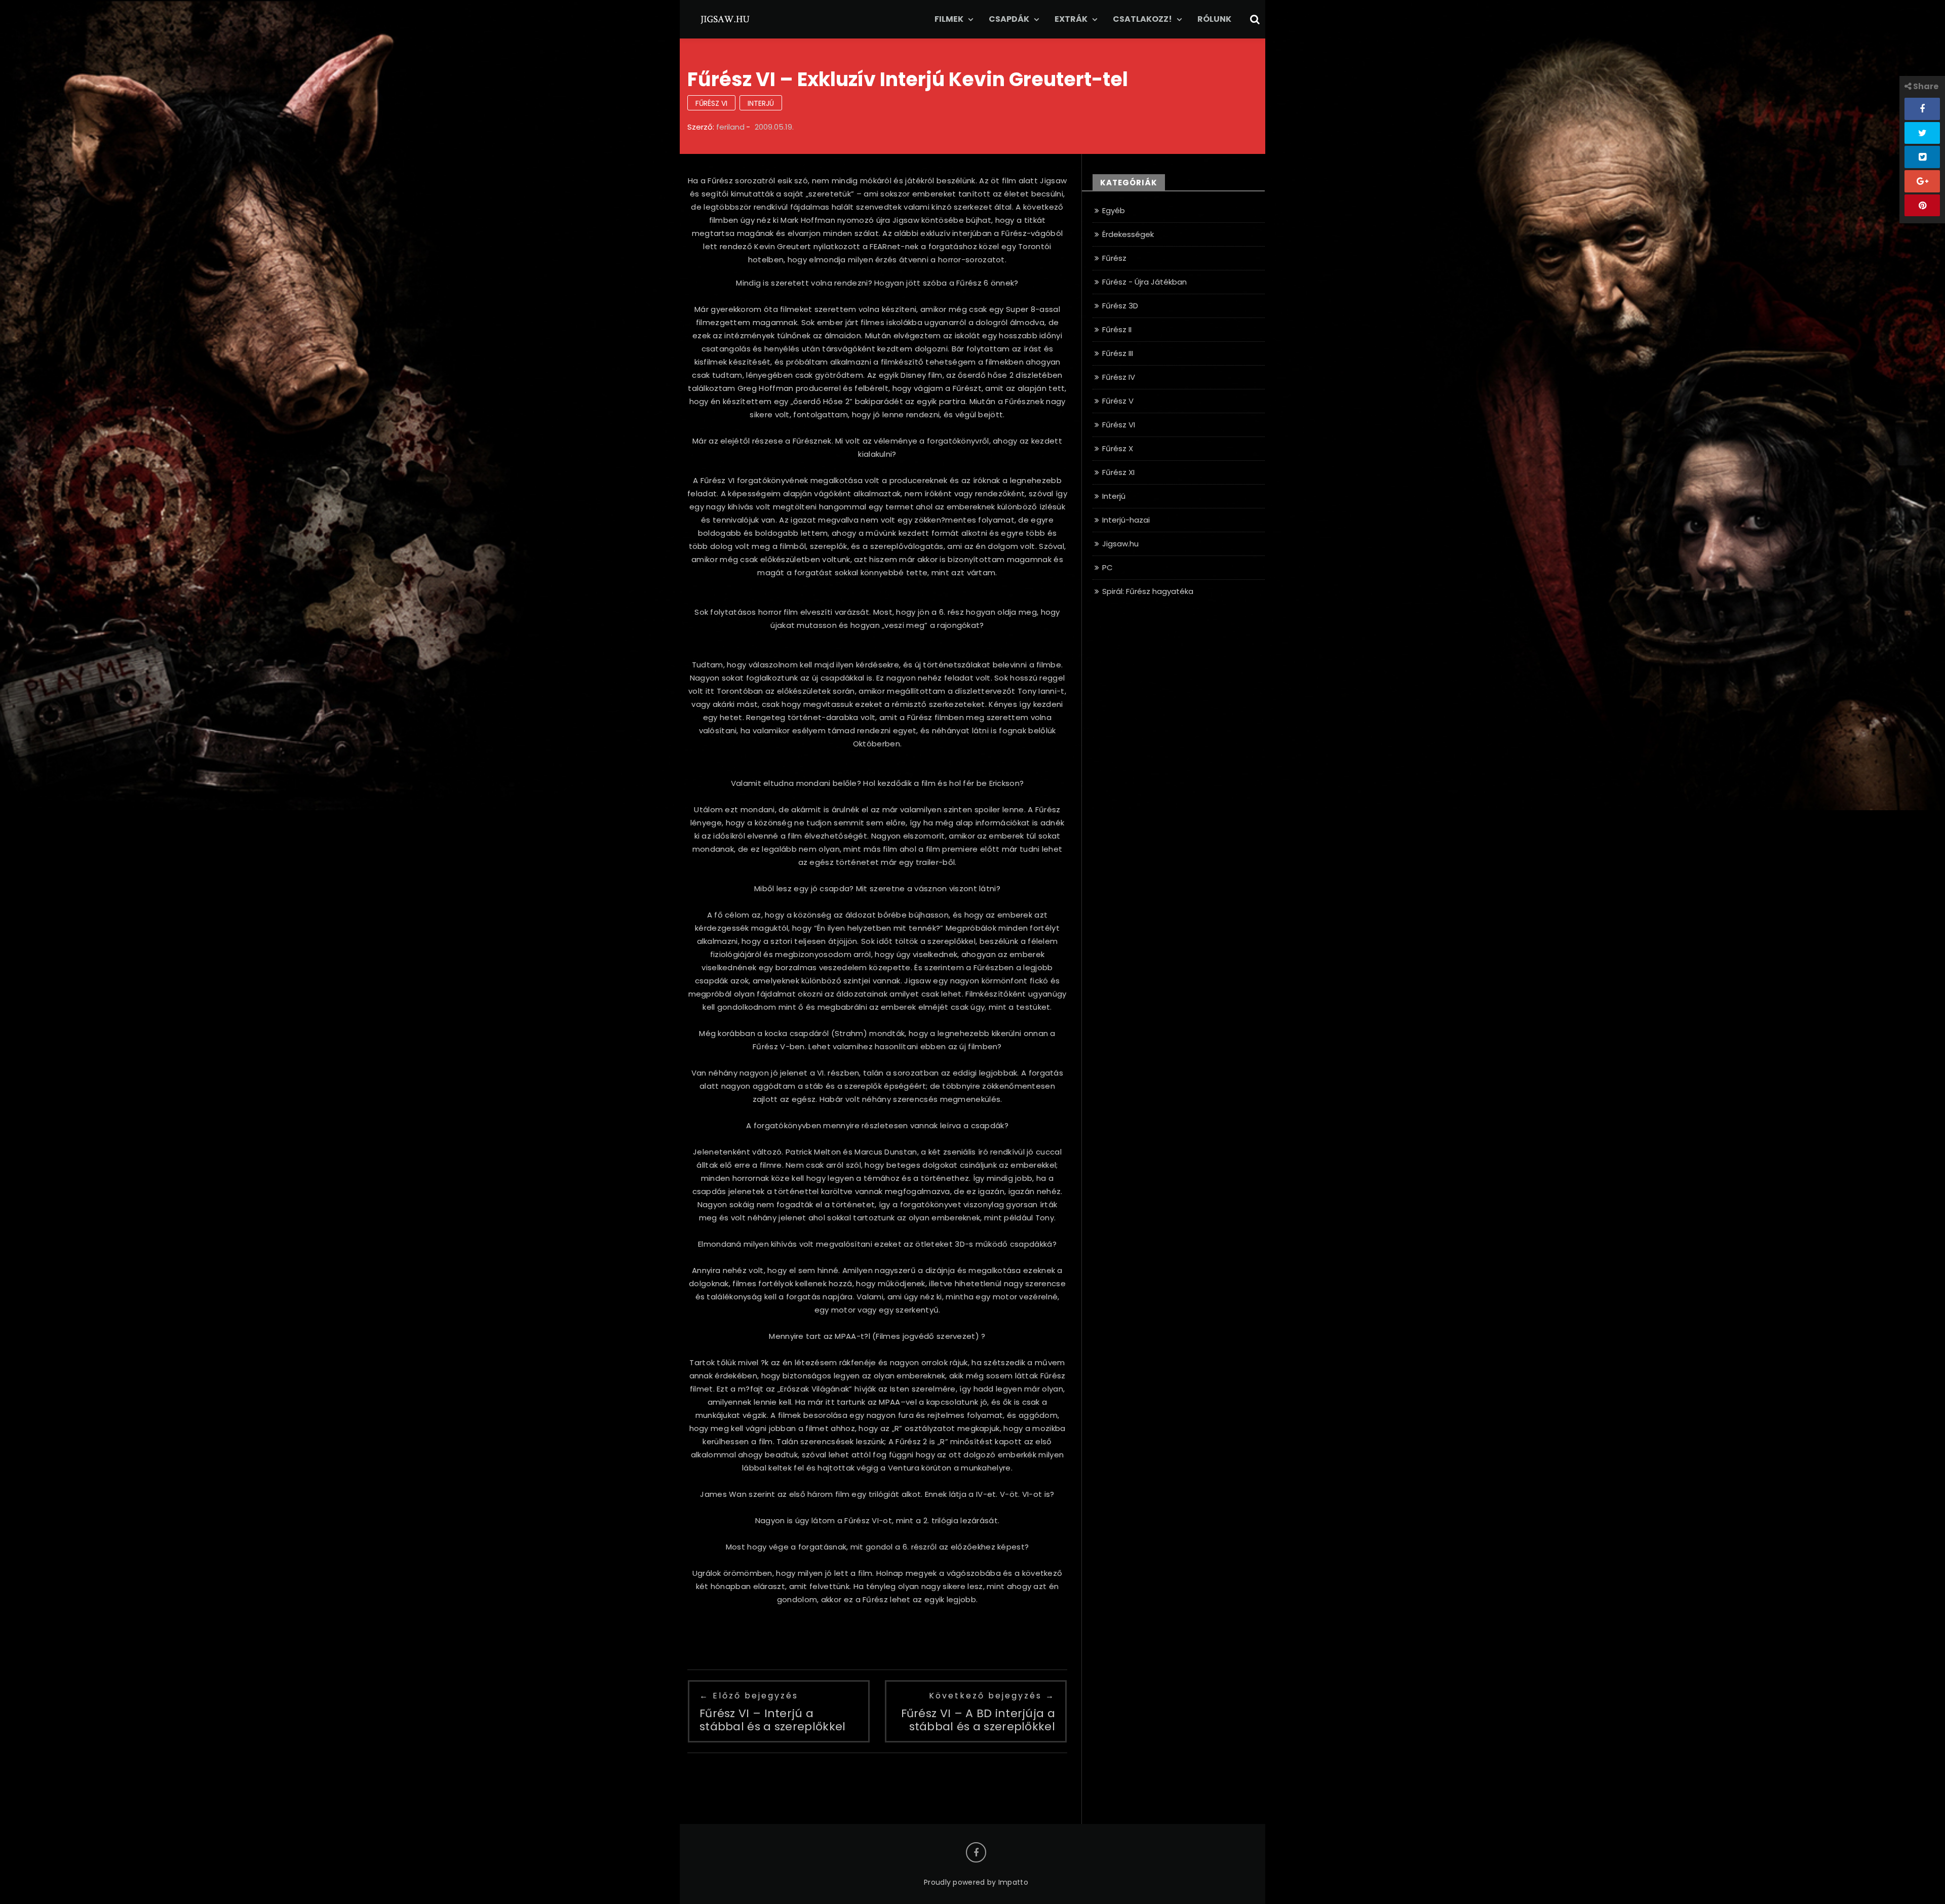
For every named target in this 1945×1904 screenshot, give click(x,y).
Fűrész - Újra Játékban (1144, 282)
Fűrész (1114, 258)
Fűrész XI (1118, 472)
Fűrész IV (1119, 377)
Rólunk (1214, 19)
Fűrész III (1118, 353)
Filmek (949, 19)
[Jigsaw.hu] (725, 18)
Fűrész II (1117, 329)
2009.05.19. (774, 127)
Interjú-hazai (1126, 520)
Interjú (761, 103)
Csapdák (1009, 19)
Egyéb (1114, 210)
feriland (730, 127)
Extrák (1071, 19)
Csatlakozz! (1142, 19)
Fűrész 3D (1120, 306)
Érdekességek (1128, 234)
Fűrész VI (711, 103)
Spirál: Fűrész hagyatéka (1148, 591)
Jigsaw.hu (1120, 544)
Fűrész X (1118, 448)
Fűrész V (1118, 401)
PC (1107, 567)
